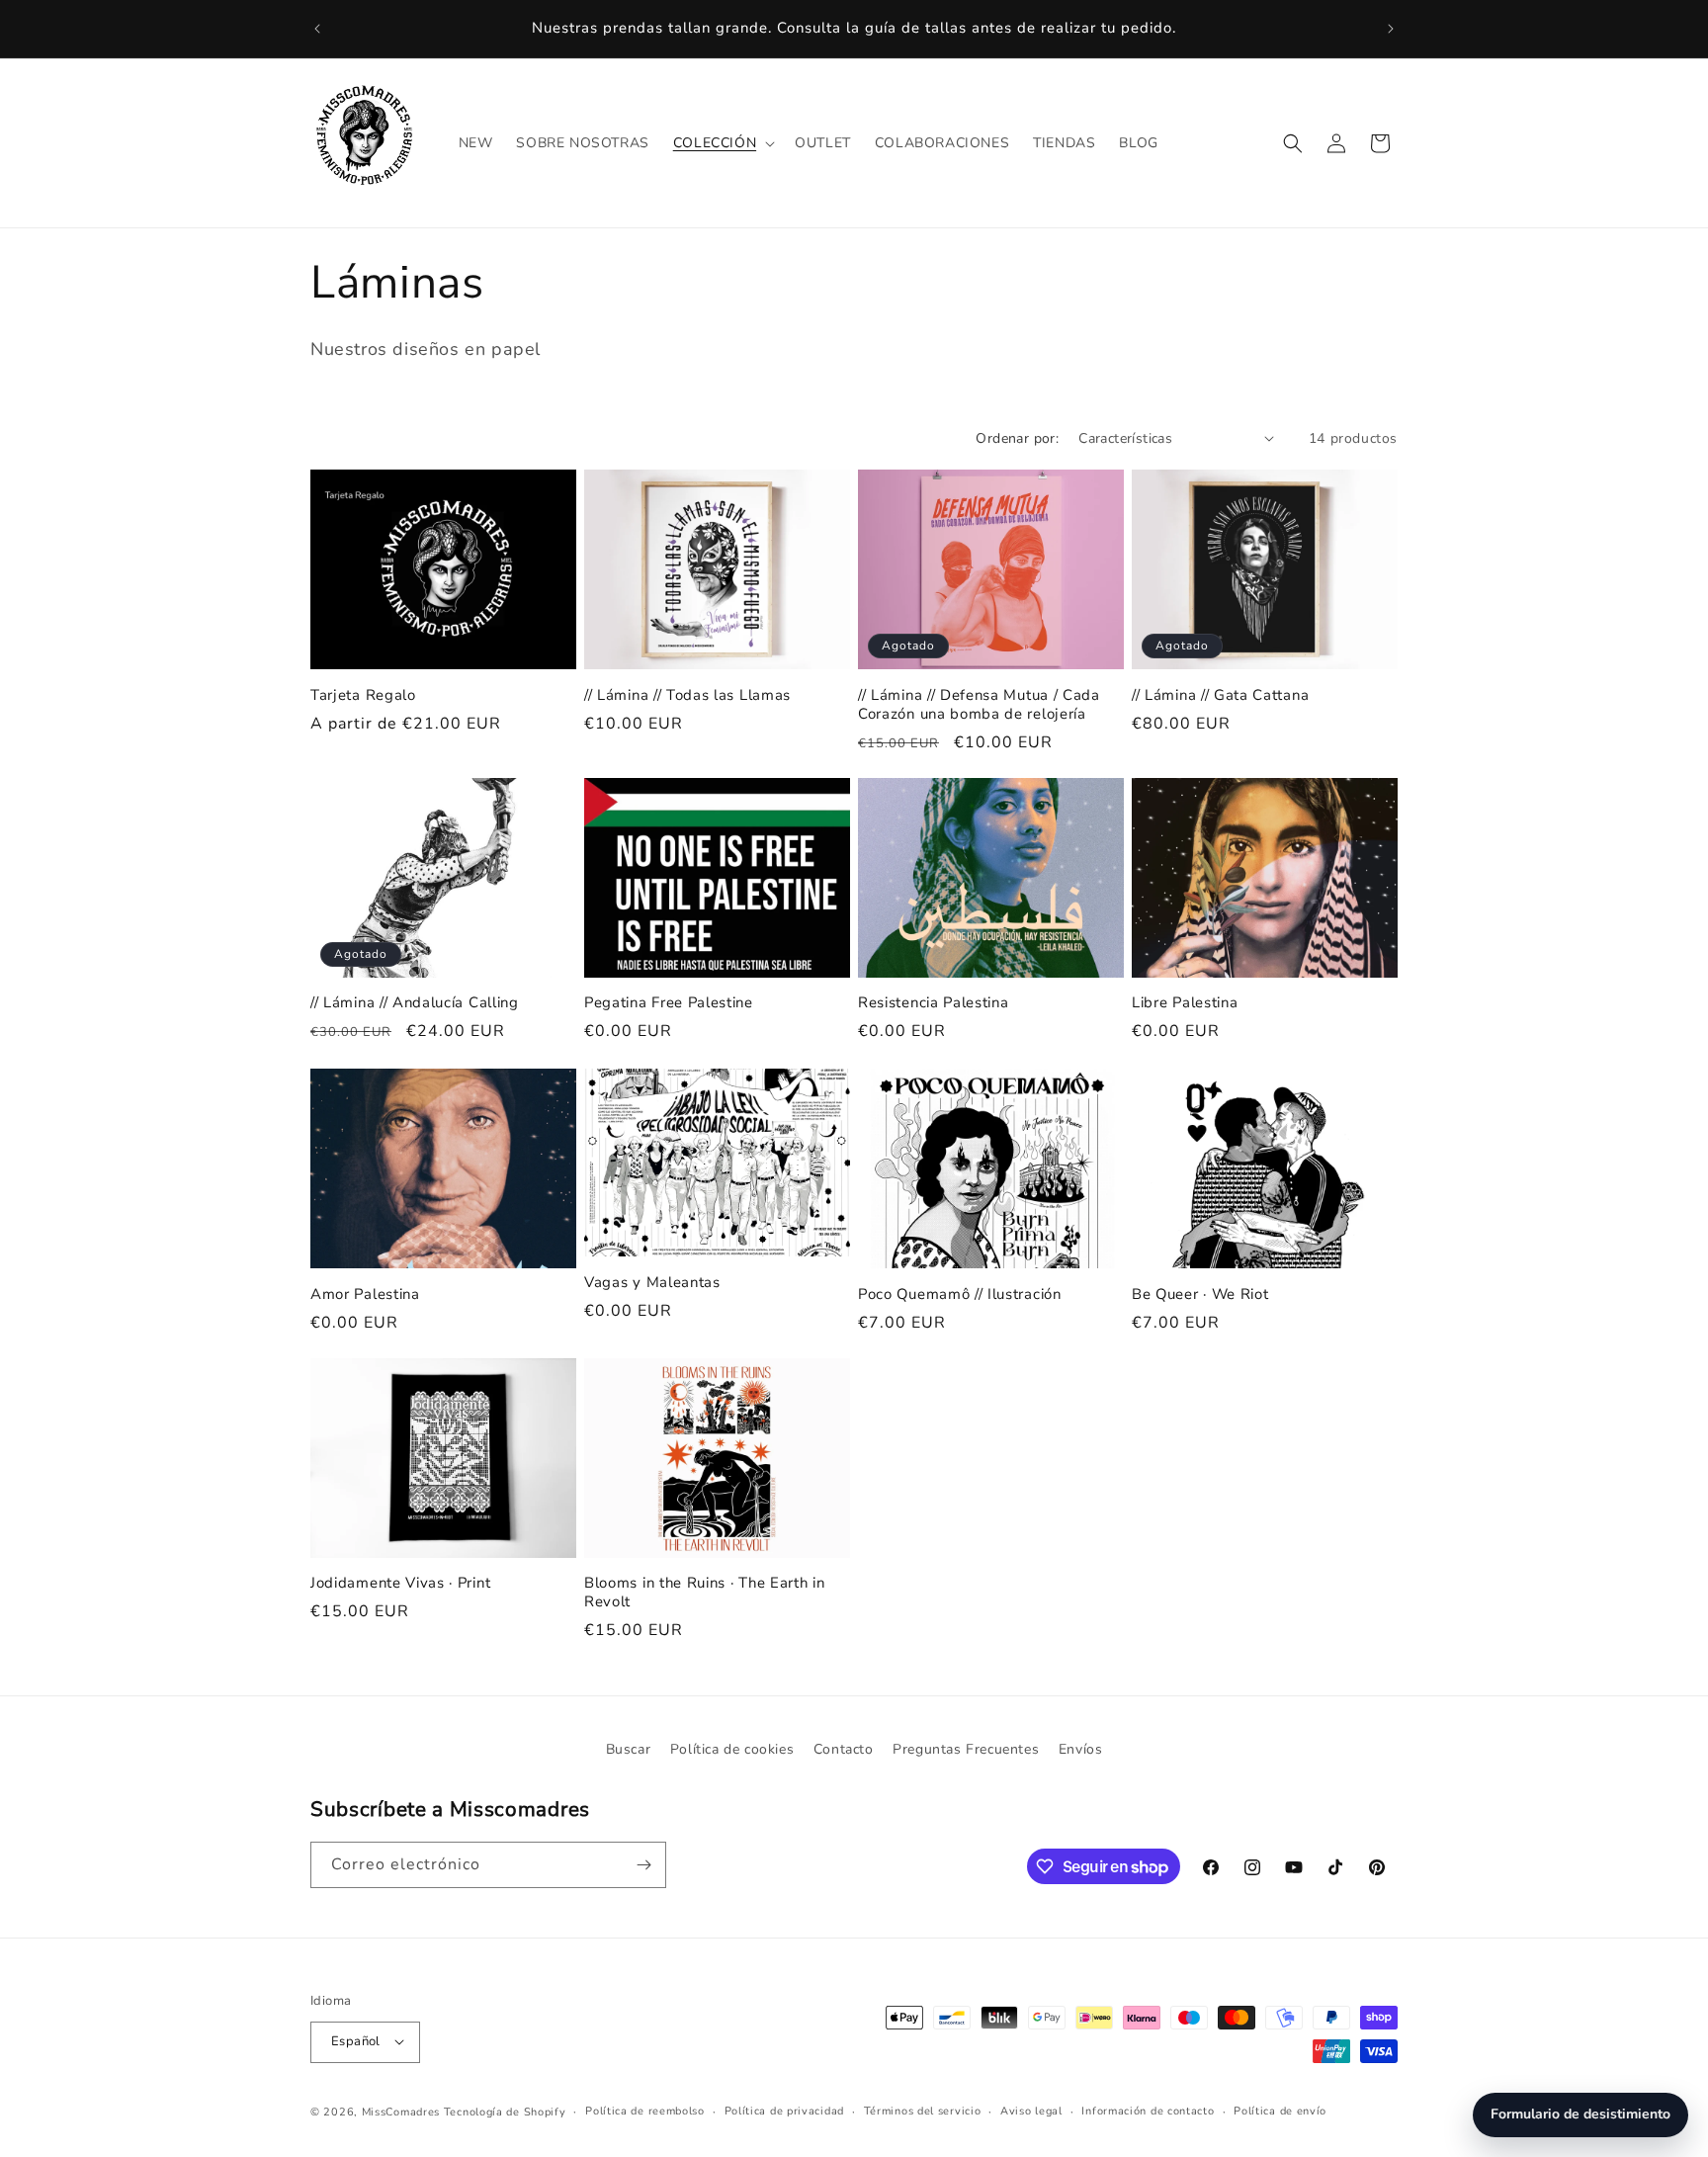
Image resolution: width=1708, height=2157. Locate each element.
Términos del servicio (923, 2110)
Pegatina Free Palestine (669, 1004)
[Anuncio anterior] (317, 29)
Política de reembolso (645, 2110)
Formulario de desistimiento (1580, 2114)
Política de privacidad (784, 2110)
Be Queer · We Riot (1200, 1294)
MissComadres (401, 2111)
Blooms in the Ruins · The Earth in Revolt (704, 1594)
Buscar (629, 1749)
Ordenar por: (1017, 438)
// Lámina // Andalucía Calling (415, 1004)
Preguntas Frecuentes (966, 1749)
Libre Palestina (1185, 1004)
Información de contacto (1148, 2110)
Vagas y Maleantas (652, 1283)
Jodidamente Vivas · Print (400, 1584)
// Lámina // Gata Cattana (1220, 694)
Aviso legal (1031, 2110)
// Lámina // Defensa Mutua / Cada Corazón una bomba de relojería (979, 704)
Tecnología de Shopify (505, 2111)
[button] (722, 143)
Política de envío (1280, 2110)
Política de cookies (732, 1749)
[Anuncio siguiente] (1391, 29)
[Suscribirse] (643, 1865)
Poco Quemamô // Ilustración (960, 1294)
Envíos (1081, 1749)
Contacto (844, 1749)
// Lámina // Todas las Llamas (687, 694)
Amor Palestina (365, 1294)
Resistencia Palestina (934, 1004)
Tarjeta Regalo (363, 694)
